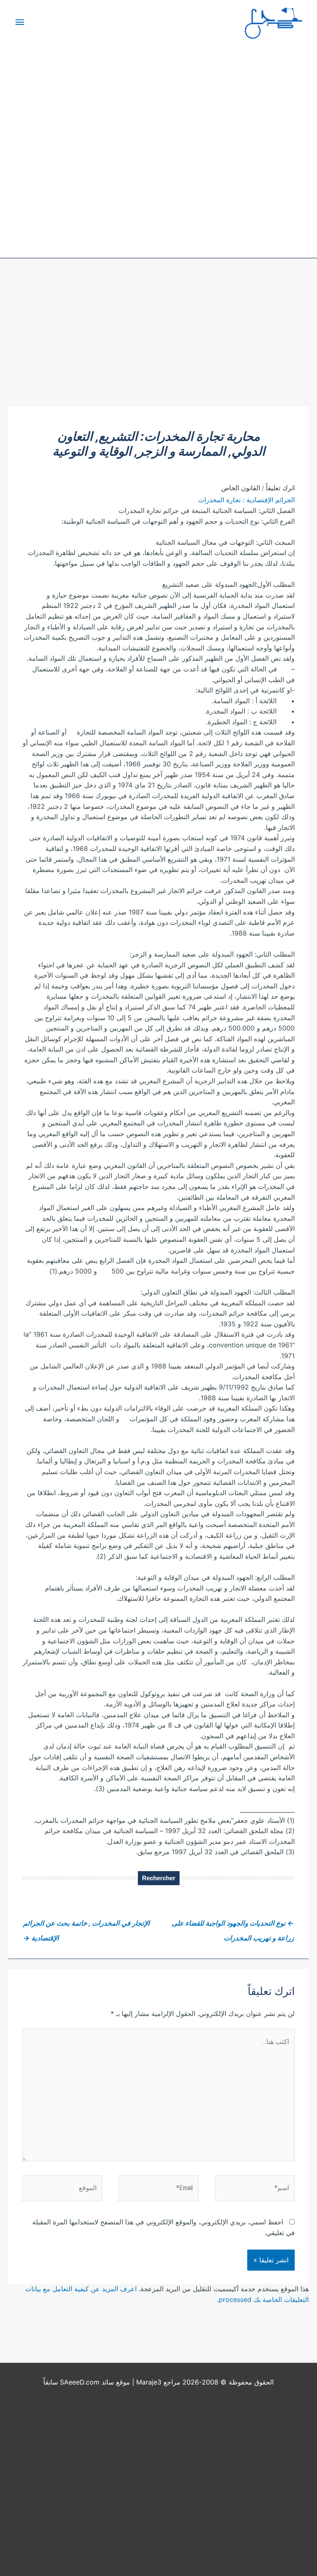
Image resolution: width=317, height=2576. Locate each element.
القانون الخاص (241, 488)
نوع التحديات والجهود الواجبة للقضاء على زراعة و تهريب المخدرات (233, 1925)
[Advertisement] (158, 345)
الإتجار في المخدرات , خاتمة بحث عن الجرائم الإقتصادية (86, 1925)
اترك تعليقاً (280, 488)
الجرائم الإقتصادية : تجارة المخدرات (246, 500)
